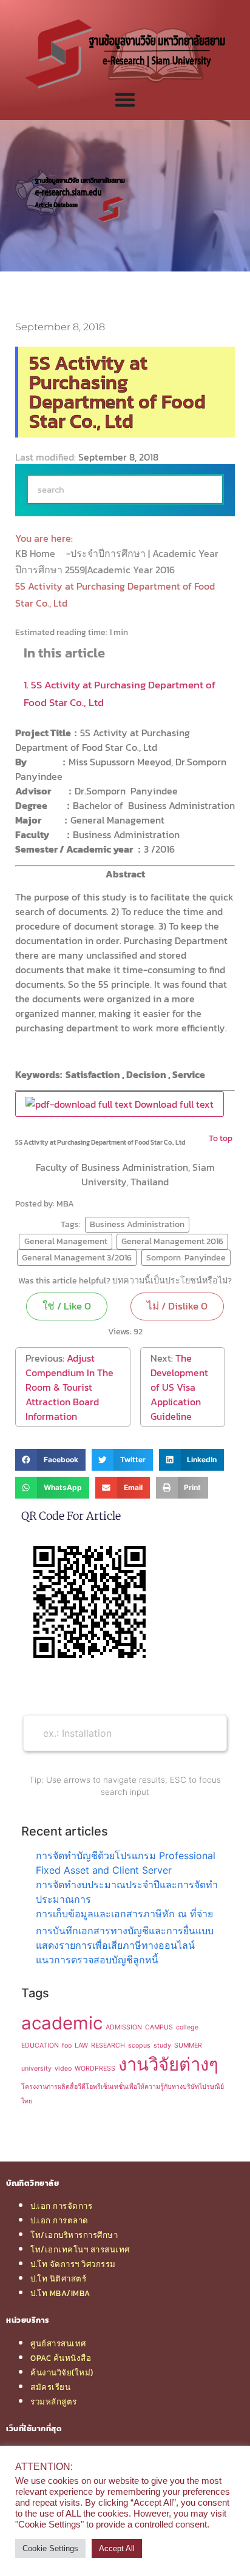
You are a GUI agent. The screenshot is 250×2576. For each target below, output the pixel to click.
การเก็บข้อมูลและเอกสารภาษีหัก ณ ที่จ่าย (124, 1914)
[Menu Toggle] (125, 99)
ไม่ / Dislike (177, 1306)
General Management (66, 1241)
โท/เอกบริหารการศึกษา (74, 2235)
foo (67, 2045)
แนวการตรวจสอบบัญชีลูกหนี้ (97, 1960)
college (187, 2027)
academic (62, 2023)
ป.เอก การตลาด (59, 2220)
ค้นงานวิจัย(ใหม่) (62, 2372)
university (36, 2068)
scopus (139, 2045)
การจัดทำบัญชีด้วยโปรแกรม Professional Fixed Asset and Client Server (126, 1863)
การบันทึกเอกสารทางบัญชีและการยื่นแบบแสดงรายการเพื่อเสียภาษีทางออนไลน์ (125, 1938)
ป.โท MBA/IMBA (60, 2293)
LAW (81, 2045)
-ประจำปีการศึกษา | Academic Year (144, 553)
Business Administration (137, 1224)
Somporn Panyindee (186, 1257)
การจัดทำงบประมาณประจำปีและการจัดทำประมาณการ (127, 1892)
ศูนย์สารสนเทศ (58, 2343)
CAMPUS (159, 2027)
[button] (50, 1460)
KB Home (36, 553)
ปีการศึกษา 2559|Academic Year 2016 (96, 570)
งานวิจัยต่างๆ (168, 2064)
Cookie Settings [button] (50, 2548)
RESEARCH (108, 2045)
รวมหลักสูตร (54, 2401)
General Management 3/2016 (77, 1257)
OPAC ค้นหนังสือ (61, 2358)
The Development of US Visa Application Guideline (179, 1387)
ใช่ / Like (67, 1306)
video (63, 2068)
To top (221, 1138)
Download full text (173, 1104)
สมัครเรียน (50, 2387)
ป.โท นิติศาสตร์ (58, 2278)
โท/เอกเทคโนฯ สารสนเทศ (80, 2249)
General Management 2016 (172, 1241)
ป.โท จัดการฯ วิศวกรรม (73, 2264)
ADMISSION (124, 2027)
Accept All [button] (117, 2548)
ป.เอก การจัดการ (61, 2206)
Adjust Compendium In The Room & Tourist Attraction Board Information (69, 1387)
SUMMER (188, 2045)
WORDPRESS (95, 2068)
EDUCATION (40, 2045)
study (162, 2045)
